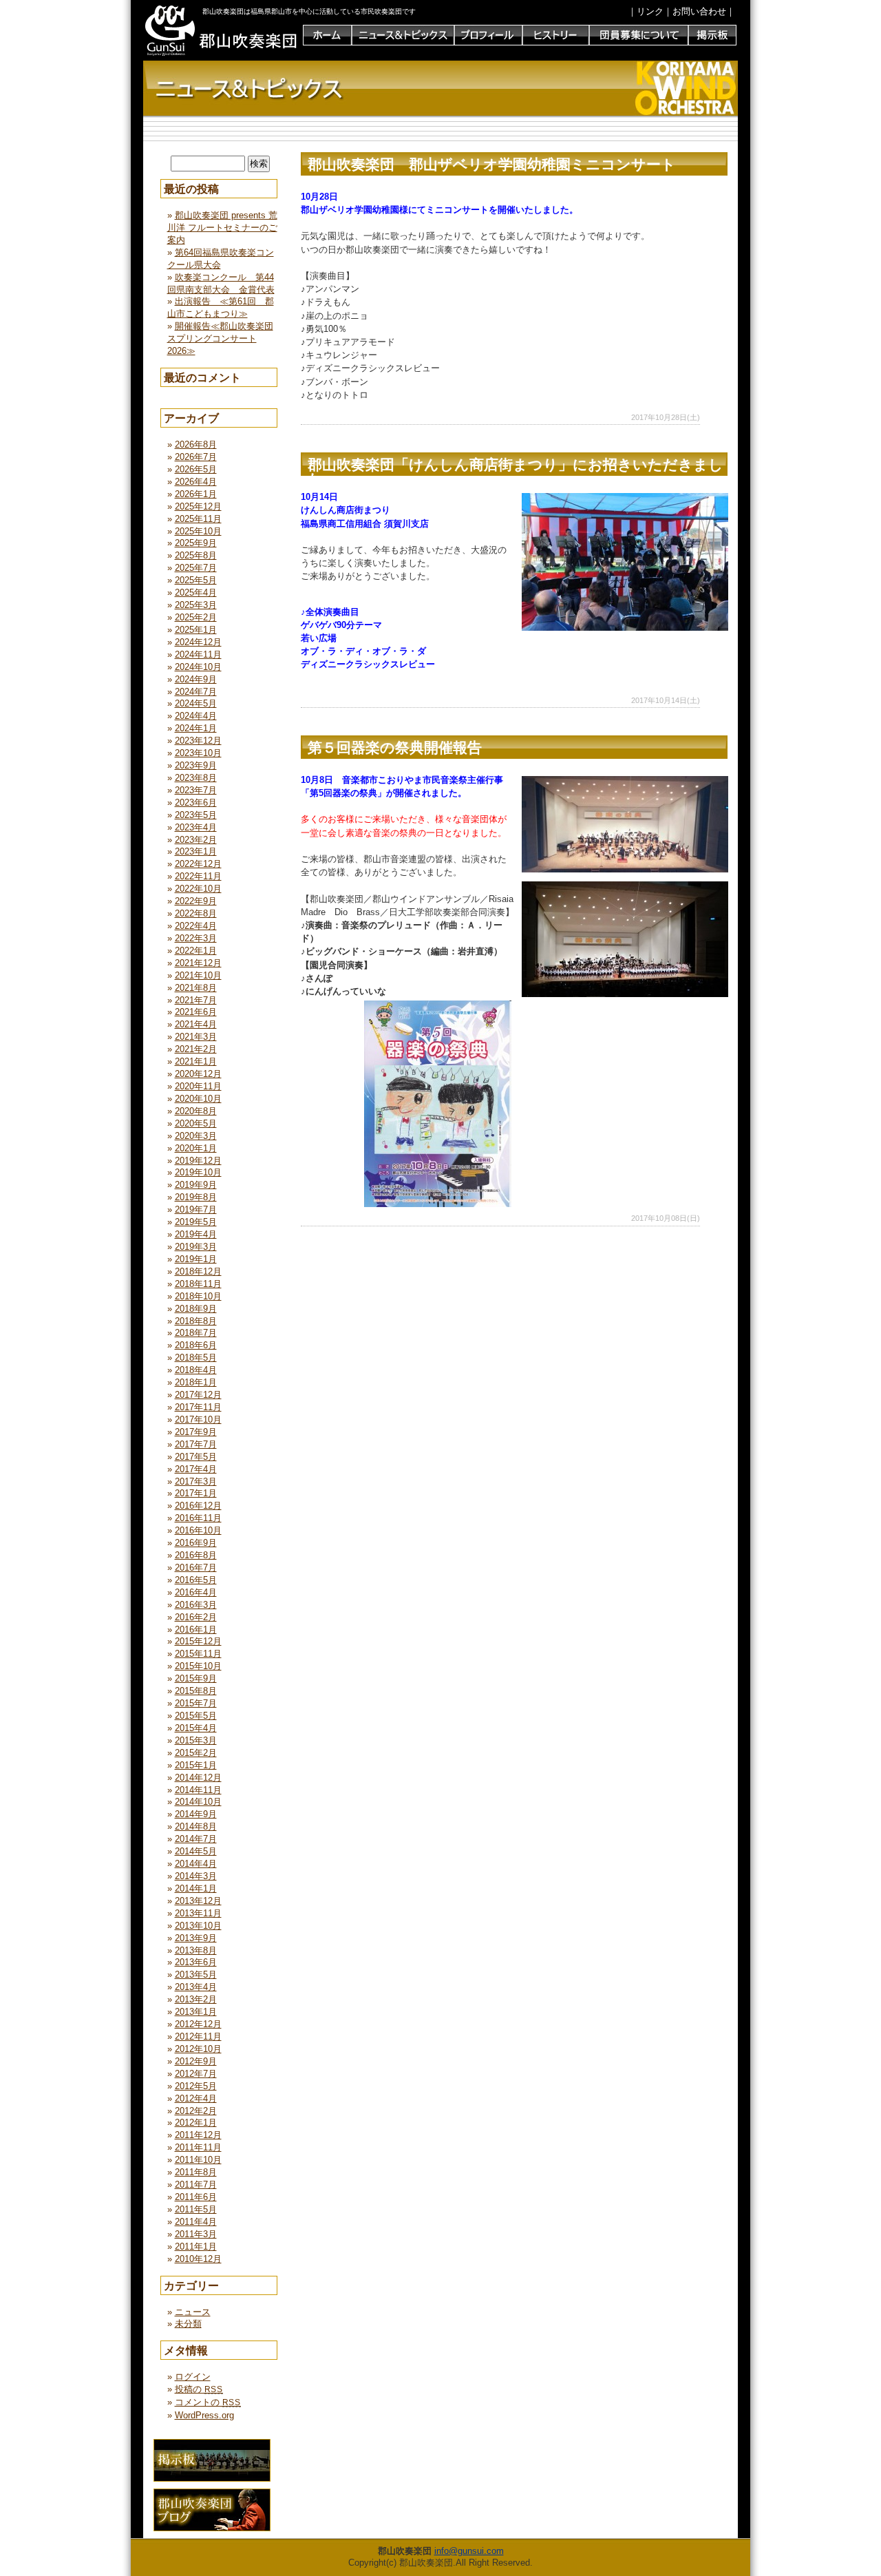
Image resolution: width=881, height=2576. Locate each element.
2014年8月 (196, 1826)
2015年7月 (196, 1703)
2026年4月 (196, 482)
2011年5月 (196, 2209)
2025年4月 (196, 593)
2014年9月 (196, 1814)
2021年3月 (196, 1037)
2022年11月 (198, 876)
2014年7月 (196, 1839)
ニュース (193, 2312)
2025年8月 (196, 555)
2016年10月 (198, 1530)
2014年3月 (196, 1876)
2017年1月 (196, 1493)
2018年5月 (196, 1358)
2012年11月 (198, 2036)
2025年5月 (196, 580)
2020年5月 (196, 1123)
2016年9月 (196, 1543)
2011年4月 (196, 2222)
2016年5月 (196, 1580)
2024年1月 (196, 728)
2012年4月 (196, 2098)
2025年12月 (198, 506)
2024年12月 (198, 642)
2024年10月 (198, 667)
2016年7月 (196, 1568)
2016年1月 (196, 1630)
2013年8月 (196, 1950)
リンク (650, 11)
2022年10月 (198, 889)
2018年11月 (198, 1284)
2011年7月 (196, 2185)
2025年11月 (198, 519)
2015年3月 (196, 1740)
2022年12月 (198, 864)
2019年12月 (198, 1161)
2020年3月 (196, 1136)
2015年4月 (196, 1728)
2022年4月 (196, 926)
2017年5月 (196, 1457)
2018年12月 (198, 1271)
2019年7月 (196, 1210)
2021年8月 (196, 988)
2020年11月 (198, 1086)
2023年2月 (196, 840)
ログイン (193, 2377)
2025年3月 (196, 605)
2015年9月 (196, 1678)
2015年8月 (196, 1691)
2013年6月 (196, 1962)
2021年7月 (196, 1000)
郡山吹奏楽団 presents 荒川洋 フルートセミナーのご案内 (222, 228)
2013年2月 (196, 1999)
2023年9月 (196, 765)
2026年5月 (196, 469)
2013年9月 (196, 1938)
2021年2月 (196, 1049)
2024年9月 (196, 679)
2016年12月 (198, 1506)
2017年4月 (196, 1469)
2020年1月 (196, 1148)
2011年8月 (196, 2172)
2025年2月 (196, 617)
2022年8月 (196, 913)
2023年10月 (198, 753)
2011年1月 (196, 2247)
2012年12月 (198, 2024)
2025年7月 (196, 568)
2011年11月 (198, 2147)
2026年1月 (196, 494)
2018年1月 (196, 1382)
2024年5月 (196, 703)
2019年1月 (196, 1259)
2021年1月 (196, 1061)
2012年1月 (196, 2123)
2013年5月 (196, 1975)
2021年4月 (196, 1024)
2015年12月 (198, 1641)
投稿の (199, 2389)
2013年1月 (196, 2012)
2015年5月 (196, 1716)
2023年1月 (196, 851)
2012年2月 (196, 2111)
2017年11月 (198, 1407)
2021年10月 (198, 975)
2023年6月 (196, 803)
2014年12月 (198, 1778)
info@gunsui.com (469, 2551)
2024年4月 (196, 716)
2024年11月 (198, 655)
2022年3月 (196, 938)
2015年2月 (196, 1753)
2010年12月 (198, 2259)
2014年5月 (196, 1851)
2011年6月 (196, 2197)
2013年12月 (198, 1901)
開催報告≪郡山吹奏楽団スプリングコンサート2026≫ (220, 338)
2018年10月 (198, 1296)
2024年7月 (196, 692)
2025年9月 (196, 543)
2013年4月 (196, 1987)
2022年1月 (196, 951)
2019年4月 (196, 1234)
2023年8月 (196, 778)
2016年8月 (196, 1555)
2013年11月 (198, 1913)
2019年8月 (196, 1197)
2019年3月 (196, 1247)
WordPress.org (204, 2415)
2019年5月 (196, 1222)
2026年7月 (196, 457)
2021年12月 (198, 963)
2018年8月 (196, 1321)
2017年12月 (198, 1395)
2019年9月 (196, 1185)
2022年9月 (196, 901)
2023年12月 (198, 741)
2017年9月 (196, 1432)
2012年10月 (198, 2049)
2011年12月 (198, 2135)
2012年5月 (196, 2086)
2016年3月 (196, 1605)
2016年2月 (196, 1617)
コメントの (208, 2402)
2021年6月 (196, 1012)
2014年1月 (196, 1888)
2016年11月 (198, 1518)
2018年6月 (196, 1345)
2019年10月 (198, 1172)
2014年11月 (198, 1790)
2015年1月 (196, 1765)
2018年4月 (196, 1370)
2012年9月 (196, 2061)
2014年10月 (198, 1802)
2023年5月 (196, 815)
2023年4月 (196, 827)
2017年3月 (196, 1481)
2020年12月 (198, 1074)
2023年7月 (196, 790)
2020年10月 (198, 1099)
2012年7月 (196, 2074)
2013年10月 (198, 1926)
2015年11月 (198, 1654)
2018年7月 (196, 1333)
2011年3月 (196, 2234)
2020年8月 (196, 1111)
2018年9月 (196, 1309)
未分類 (188, 2324)
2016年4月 (196, 1592)
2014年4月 (196, 1864)
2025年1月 (196, 630)
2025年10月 (198, 531)
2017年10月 (198, 1420)
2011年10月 (198, 2160)
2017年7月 (196, 1444)
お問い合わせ (699, 11)
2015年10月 (198, 1666)
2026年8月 (196, 444)
